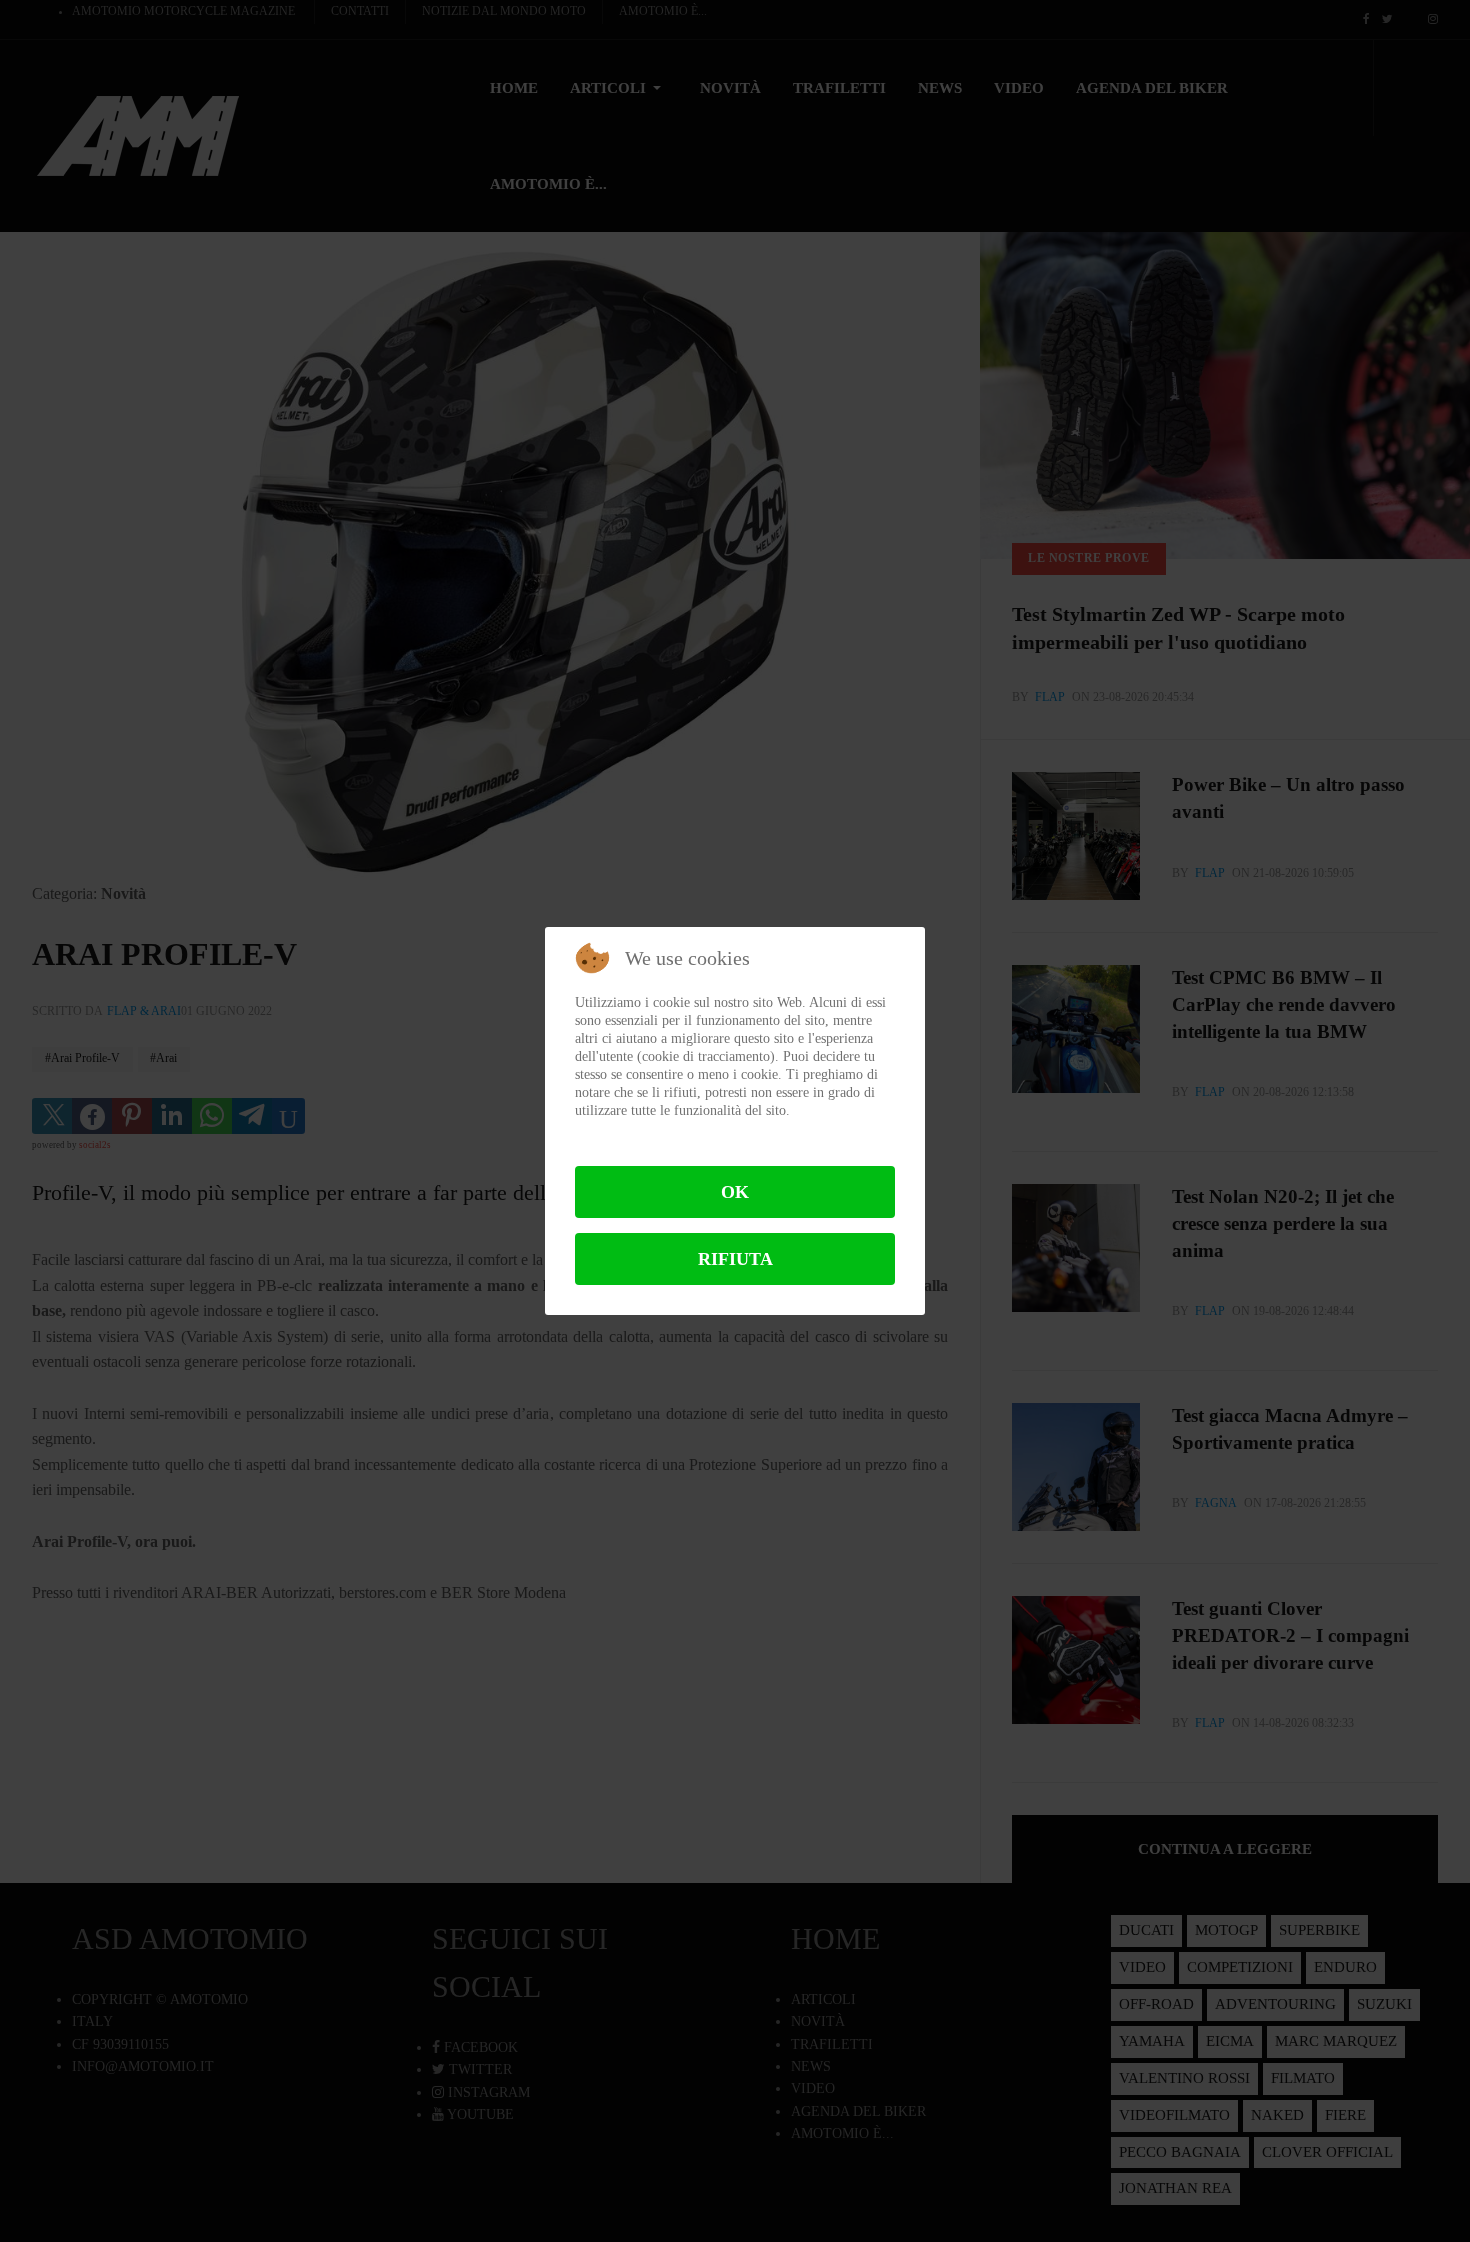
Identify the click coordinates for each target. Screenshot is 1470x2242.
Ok (735, 1192)
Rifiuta (735, 1259)
